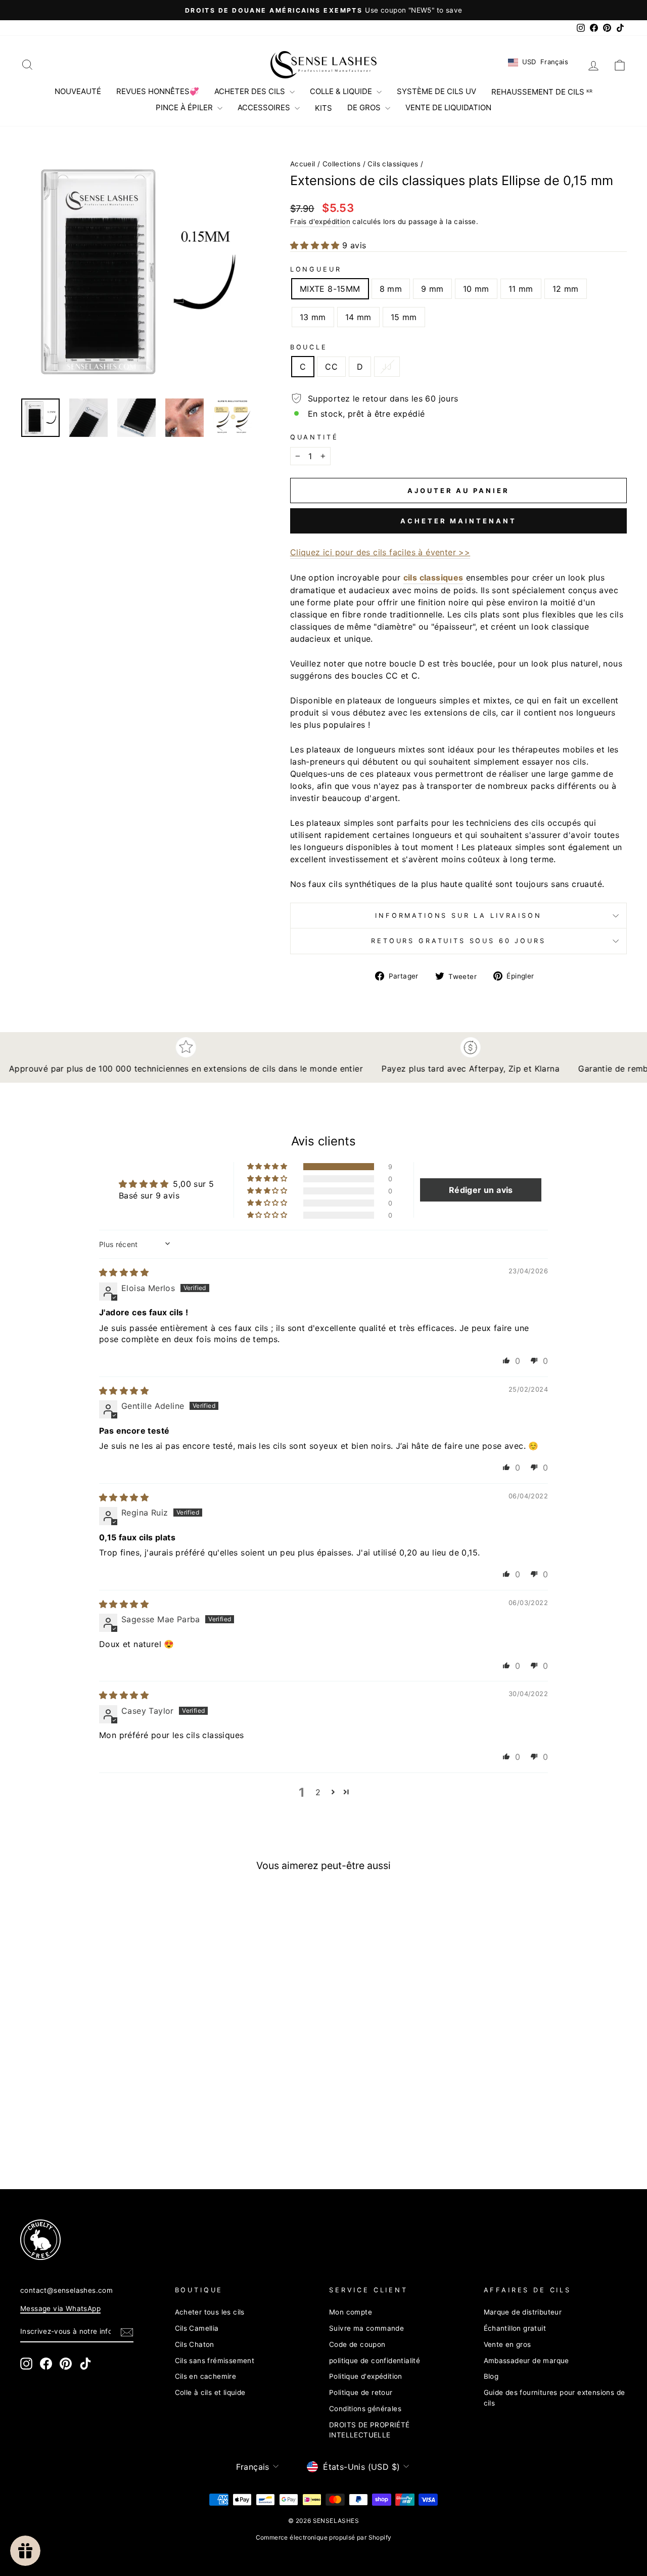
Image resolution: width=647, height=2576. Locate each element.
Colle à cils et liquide (210, 2392)
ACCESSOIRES (265, 107)
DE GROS (365, 107)
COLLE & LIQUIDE (342, 91)
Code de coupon (357, 2344)
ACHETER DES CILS (251, 91)
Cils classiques (393, 164)
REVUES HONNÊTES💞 (158, 91)
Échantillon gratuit (515, 2328)
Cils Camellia (197, 2328)
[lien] (308, 2240)
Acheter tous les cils (210, 2312)
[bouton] (138, 272)
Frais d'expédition (320, 221)
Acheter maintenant (458, 521)
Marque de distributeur (523, 2312)
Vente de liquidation (448, 107)
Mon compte (351, 2312)
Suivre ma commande (366, 2328)
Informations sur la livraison (458, 916)
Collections (341, 164)
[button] (316, 245)
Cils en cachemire (206, 2376)
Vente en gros (507, 2344)
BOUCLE (309, 347)
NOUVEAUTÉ (78, 91)
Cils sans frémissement (215, 2361)
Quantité (314, 437)
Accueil (303, 164)
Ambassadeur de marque (526, 2361)
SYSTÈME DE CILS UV (436, 91)
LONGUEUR (316, 269)
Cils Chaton (195, 2344)
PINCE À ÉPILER (185, 107)
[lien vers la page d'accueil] (323, 65)
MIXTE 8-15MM (330, 289)
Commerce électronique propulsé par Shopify (324, 2537)
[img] (124, 1272)
